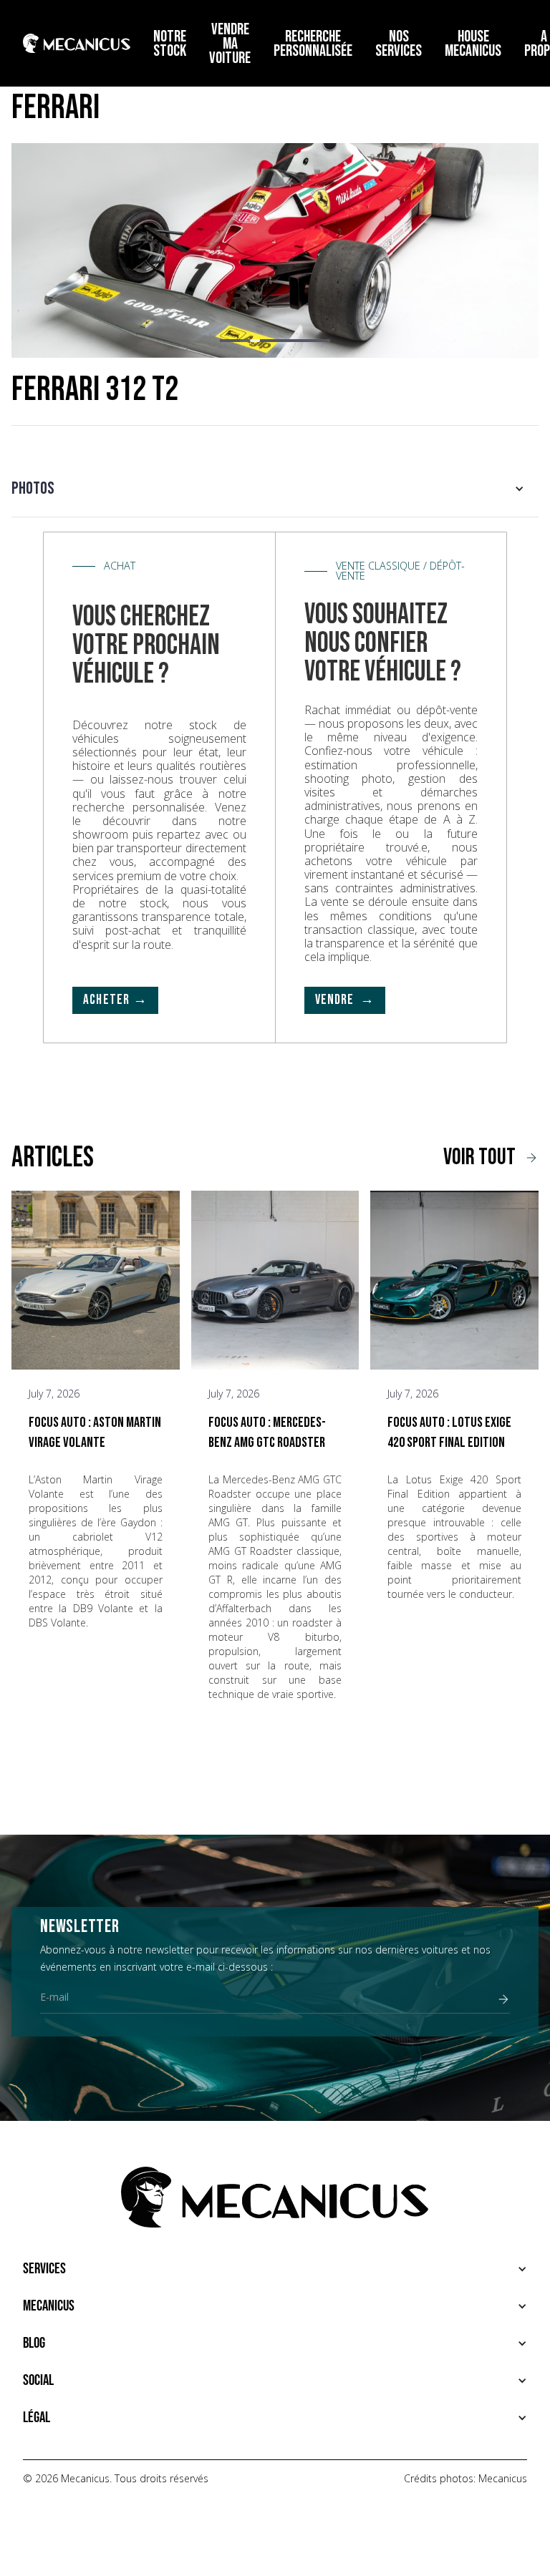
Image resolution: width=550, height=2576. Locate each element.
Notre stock (170, 44)
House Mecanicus (473, 44)
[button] (225, 341)
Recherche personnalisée (313, 44)
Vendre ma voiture (230, 44)
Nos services (399, 44)
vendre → (345, 1000)
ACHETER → (115, 1000)
